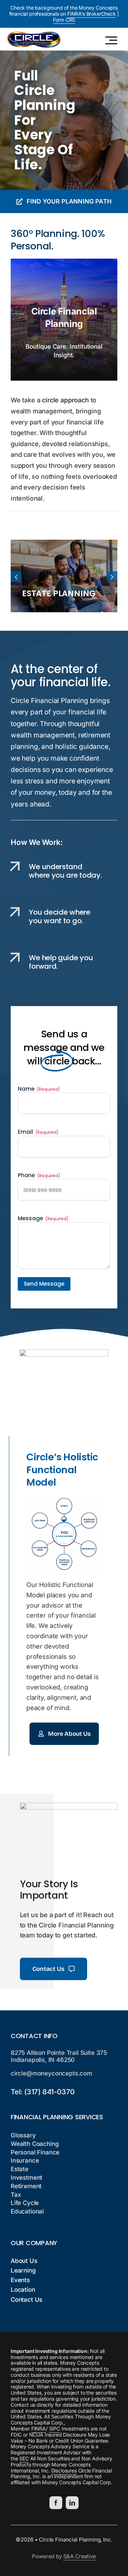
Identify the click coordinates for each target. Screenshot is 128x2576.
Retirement (26, 2186)
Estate (20, 2169)
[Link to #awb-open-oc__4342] (111, 40)
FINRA (39, 2429)
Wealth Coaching (35, 2144)
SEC (24, 2458)
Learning (23, 2270)
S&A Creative (80, 2556)
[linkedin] (72, 2503)
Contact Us (26, 2300)
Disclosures (64, 2471)
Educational (27, 2211)
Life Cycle (25, 2203)
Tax (16, 2195)
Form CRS (64, 20)
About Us (24, 2261)
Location (23, 2290)
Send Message (44, 1284)
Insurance (25, 2160)
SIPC (55, 2429)
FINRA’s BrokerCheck (92, 14)
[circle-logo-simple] (34, 35)
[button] (16, 577)
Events (20, 2280)
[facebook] (56, 2503)
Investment (26, 2178)
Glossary (23, 2135)
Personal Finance (35, 2152)
